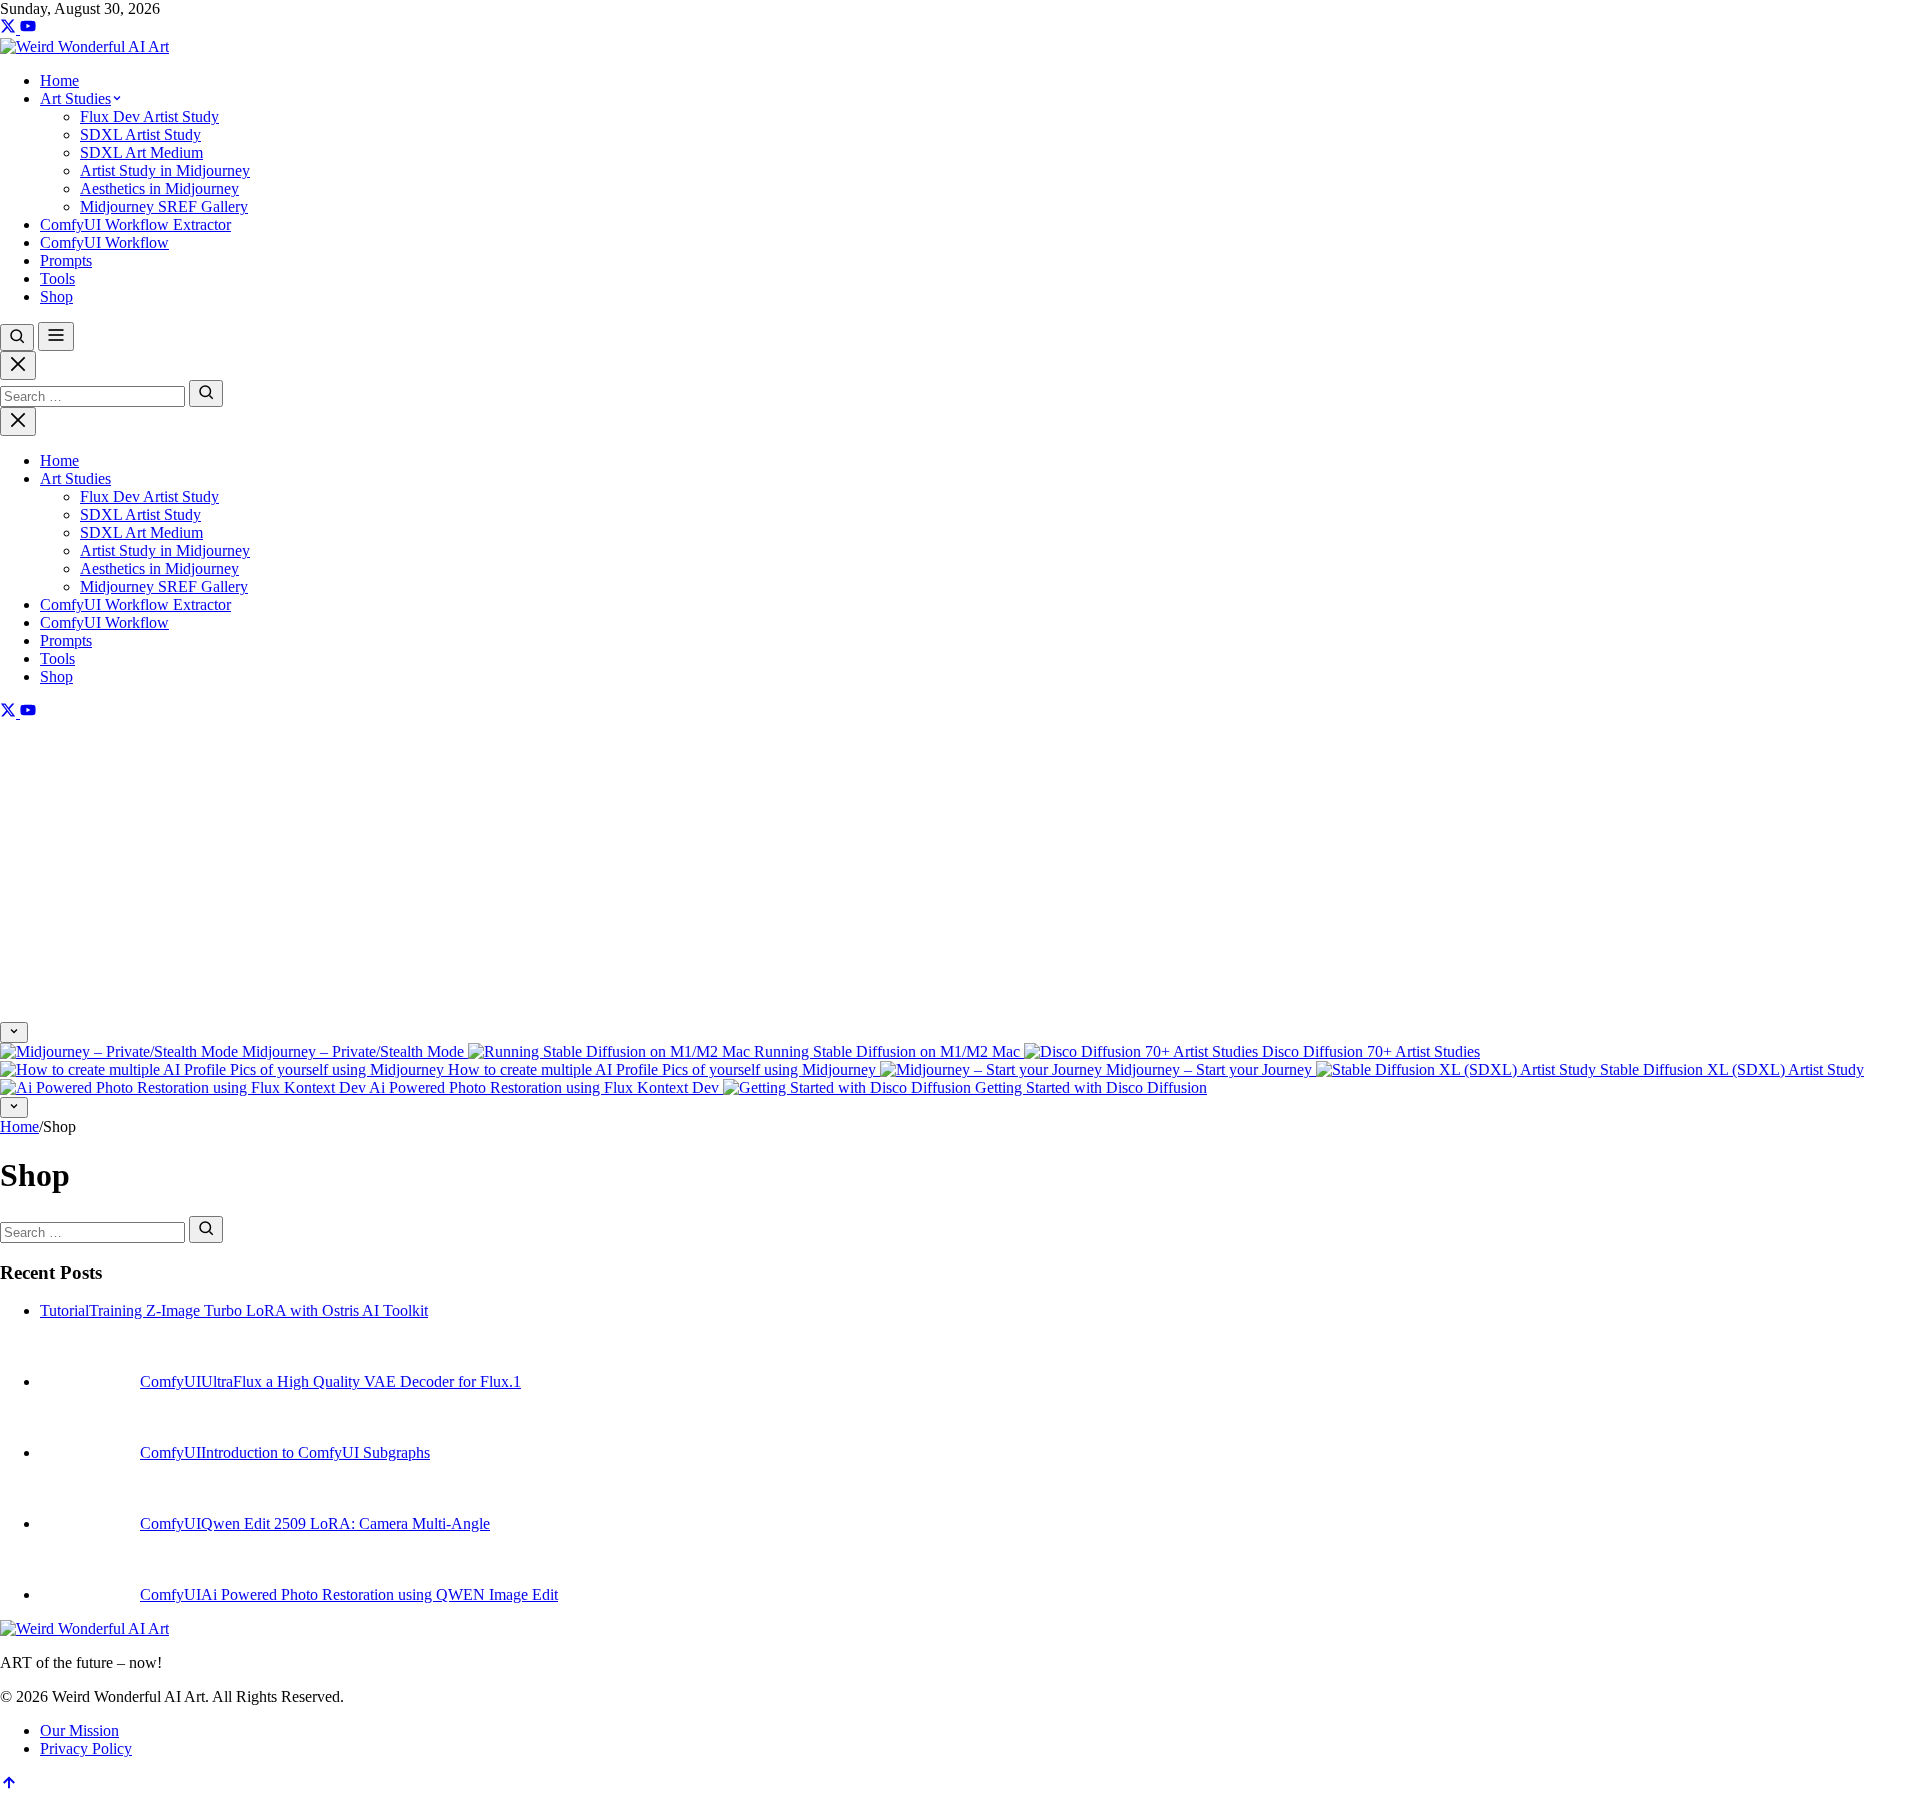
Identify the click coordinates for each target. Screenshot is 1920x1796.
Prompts (66, 640)
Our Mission (79, 1730)
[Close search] (18, 365)
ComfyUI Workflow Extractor (135, 604)
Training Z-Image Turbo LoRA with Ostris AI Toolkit (258, 1310)
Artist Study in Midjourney (165, 550)
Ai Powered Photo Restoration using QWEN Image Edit (379, 1594)
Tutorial (64, 1310)
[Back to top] (9, 1786)
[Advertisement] (960, 872)
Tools (57, 658)
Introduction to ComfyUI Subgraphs (315, 1452)
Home (59, 460)
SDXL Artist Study (140, 514)
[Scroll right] (14, 1107)
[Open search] (17, 337)
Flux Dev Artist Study (149, 496)
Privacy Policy (86, 1748)
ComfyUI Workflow (104, 622)
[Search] (206, 393)
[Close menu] (18, 421)
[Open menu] (56, 336)
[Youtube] (28, 28)
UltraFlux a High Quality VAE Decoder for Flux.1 (361, 1381)
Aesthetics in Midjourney (159, 568)
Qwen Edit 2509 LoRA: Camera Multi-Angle (345, 1523)
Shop (56, 676)
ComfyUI (170, 1381)
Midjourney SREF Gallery (164, 586)
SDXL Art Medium (141, 532)
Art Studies (75, 478)
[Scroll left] (14, 1032)
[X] (10, 28)
